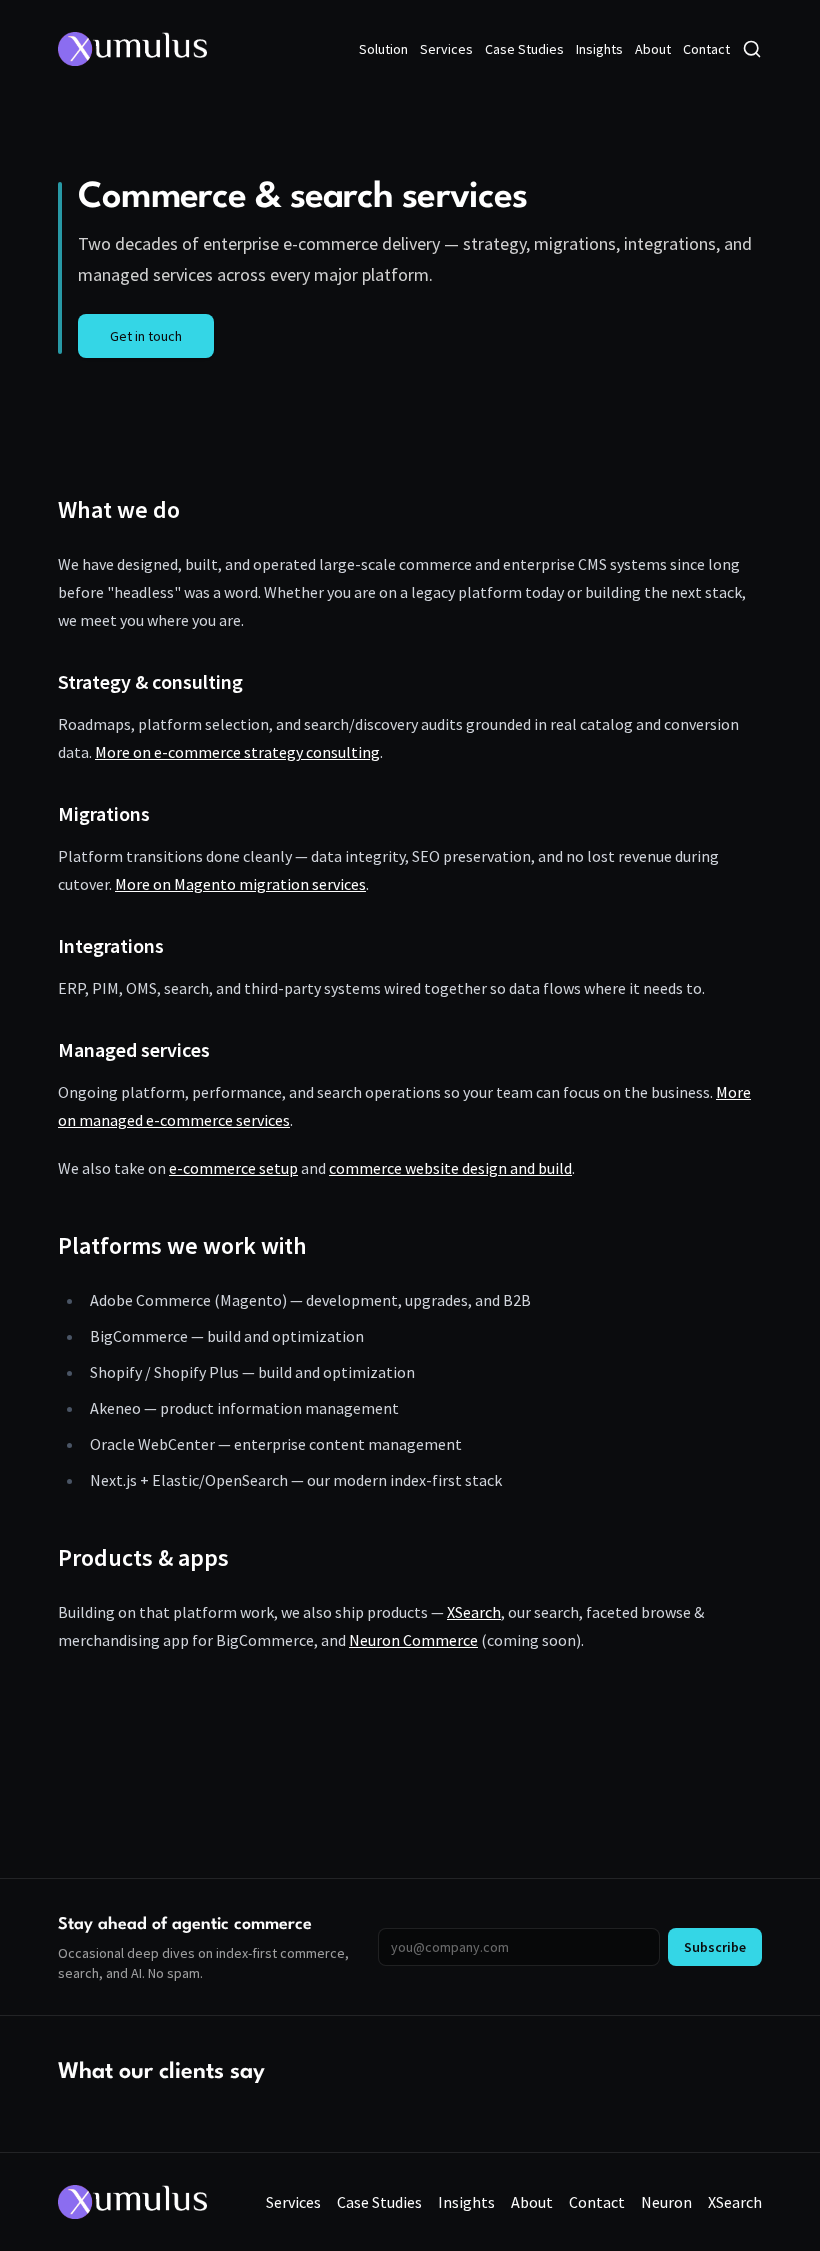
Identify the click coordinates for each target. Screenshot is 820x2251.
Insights (599, 49)
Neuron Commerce (413, 1640)
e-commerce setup (233, 1168)
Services (446, 49)
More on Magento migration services (240, 884)
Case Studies (524, 49)
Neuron (666, 2202)
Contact (706, 49)
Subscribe (715, 1947)
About (653, 49)
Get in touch (146, 336)
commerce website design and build (450, 1168)
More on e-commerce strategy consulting (237, 752)
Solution (383, 49)
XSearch (474, 1612)
